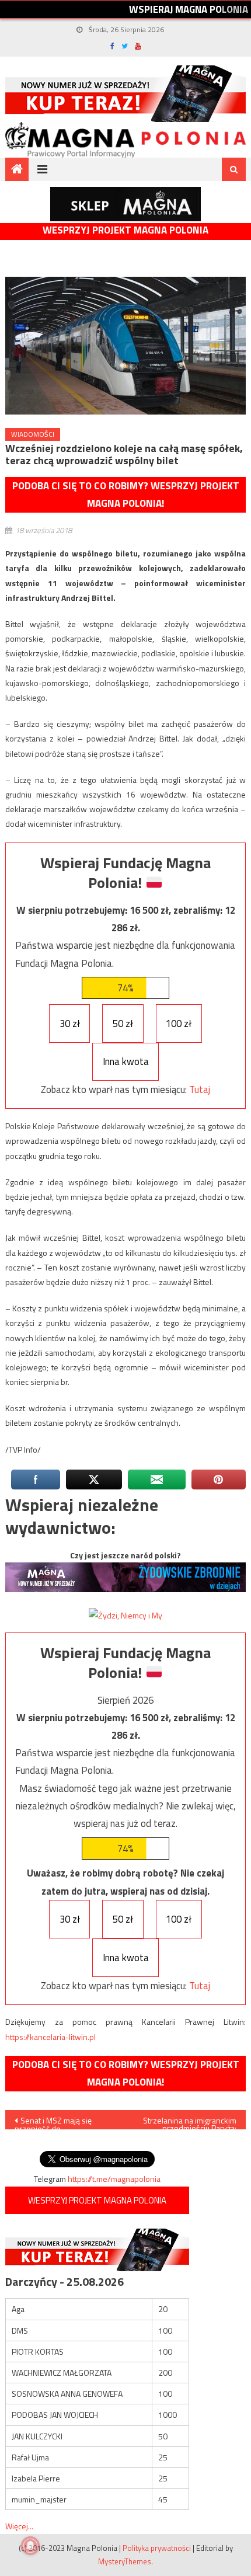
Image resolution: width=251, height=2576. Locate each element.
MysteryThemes (125, 2561)
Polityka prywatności (157, 2548)
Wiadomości (33, 434)
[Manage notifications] (30, 2546)
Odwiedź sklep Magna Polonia (125, 204)
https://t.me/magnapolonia (114, 2179)
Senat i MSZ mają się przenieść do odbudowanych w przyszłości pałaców (53, 2122)
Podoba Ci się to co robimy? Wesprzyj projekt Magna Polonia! (126, 495)
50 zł (123, 1024)
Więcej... (19, 2526)
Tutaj (200, 1089)
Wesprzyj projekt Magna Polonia (125, 230)
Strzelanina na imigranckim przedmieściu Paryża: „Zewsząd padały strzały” (189, 2122)
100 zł (179, 1024)
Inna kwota (126, 1061)
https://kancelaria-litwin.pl (50, 2037)
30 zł (70, 1024)
